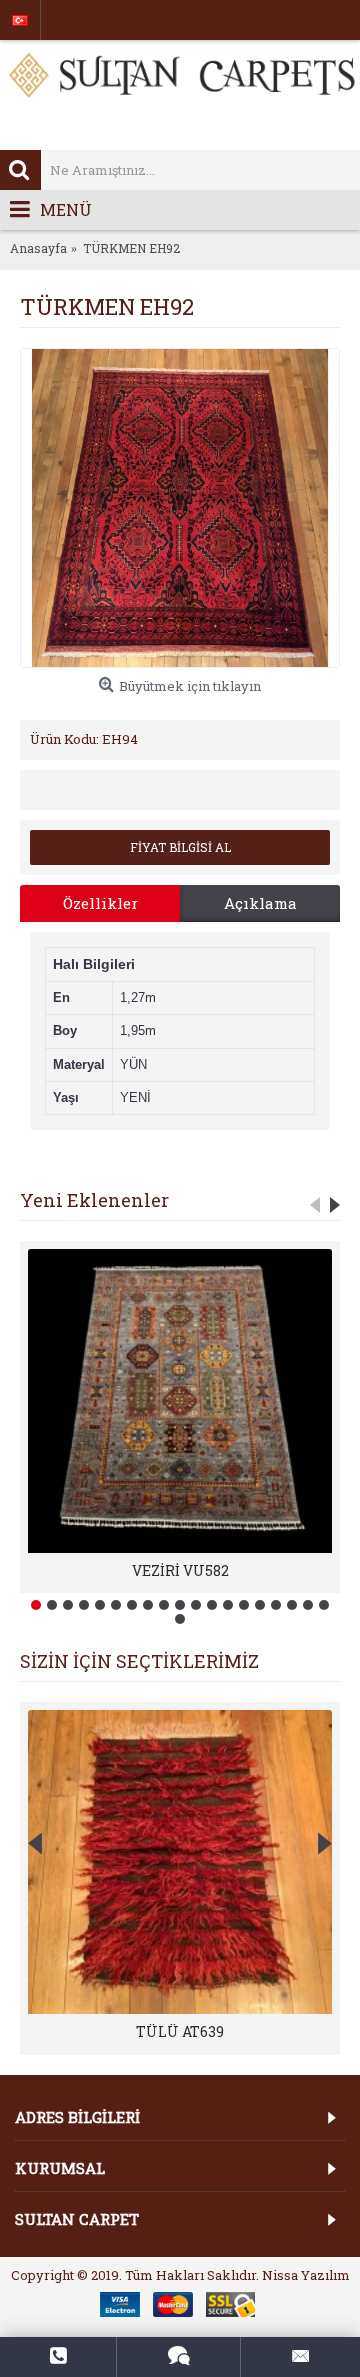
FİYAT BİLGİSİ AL (180, 847)
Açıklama (260, 903)
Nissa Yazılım (306, 2275)
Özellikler (100, 903)
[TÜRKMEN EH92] (180, 508)
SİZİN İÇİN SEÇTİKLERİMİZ (139, 1661)
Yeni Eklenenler (94, 1200)
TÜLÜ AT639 (180, 2031)
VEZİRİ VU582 (180, 1570)
